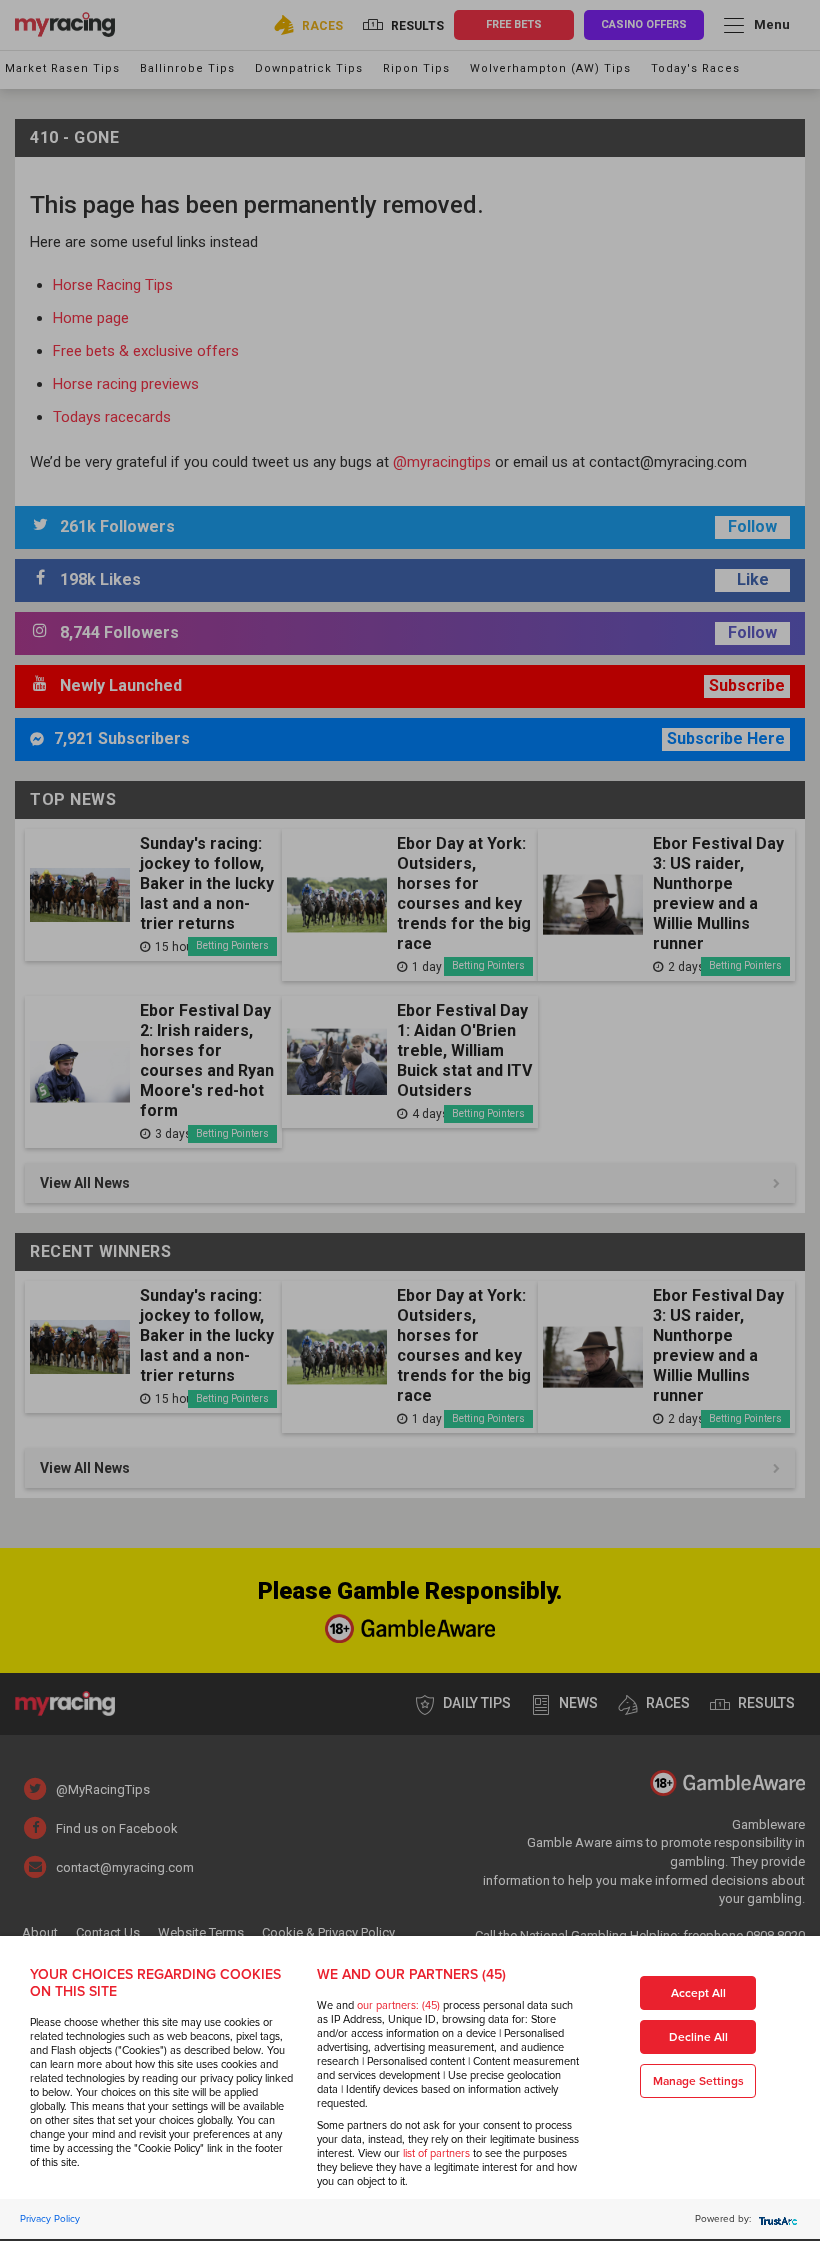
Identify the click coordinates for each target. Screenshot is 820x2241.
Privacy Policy (50, 2219)
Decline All (698, 2037)
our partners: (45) (398, 2005)
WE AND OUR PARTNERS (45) (411, 1974)
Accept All (698, 1993)
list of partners (436, 2153)
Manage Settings (698, 2081)
